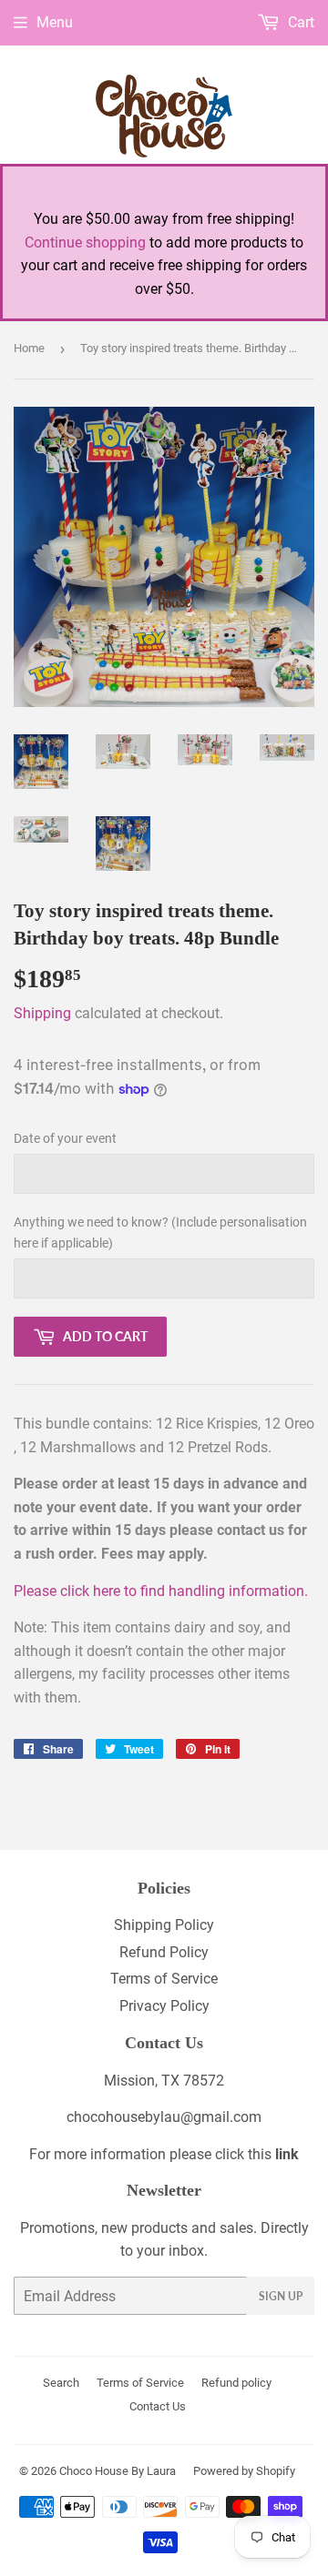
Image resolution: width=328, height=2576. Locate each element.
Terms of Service (164, 1979)
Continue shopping (85, 242)
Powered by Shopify (244, 2471)
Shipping (42, 1013)
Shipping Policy (164, 1925)
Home (29, 348)
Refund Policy (164, 1952)
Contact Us (158, 2406)
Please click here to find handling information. (161, 1591)
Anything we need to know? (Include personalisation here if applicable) (160, 1232)
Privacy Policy (164, 2006)
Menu (55, 22)
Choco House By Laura (118, 2471)
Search (61, 2383)
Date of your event (65, 1138)
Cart (299, 22)
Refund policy (236, 2383)
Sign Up (281, 2296)
